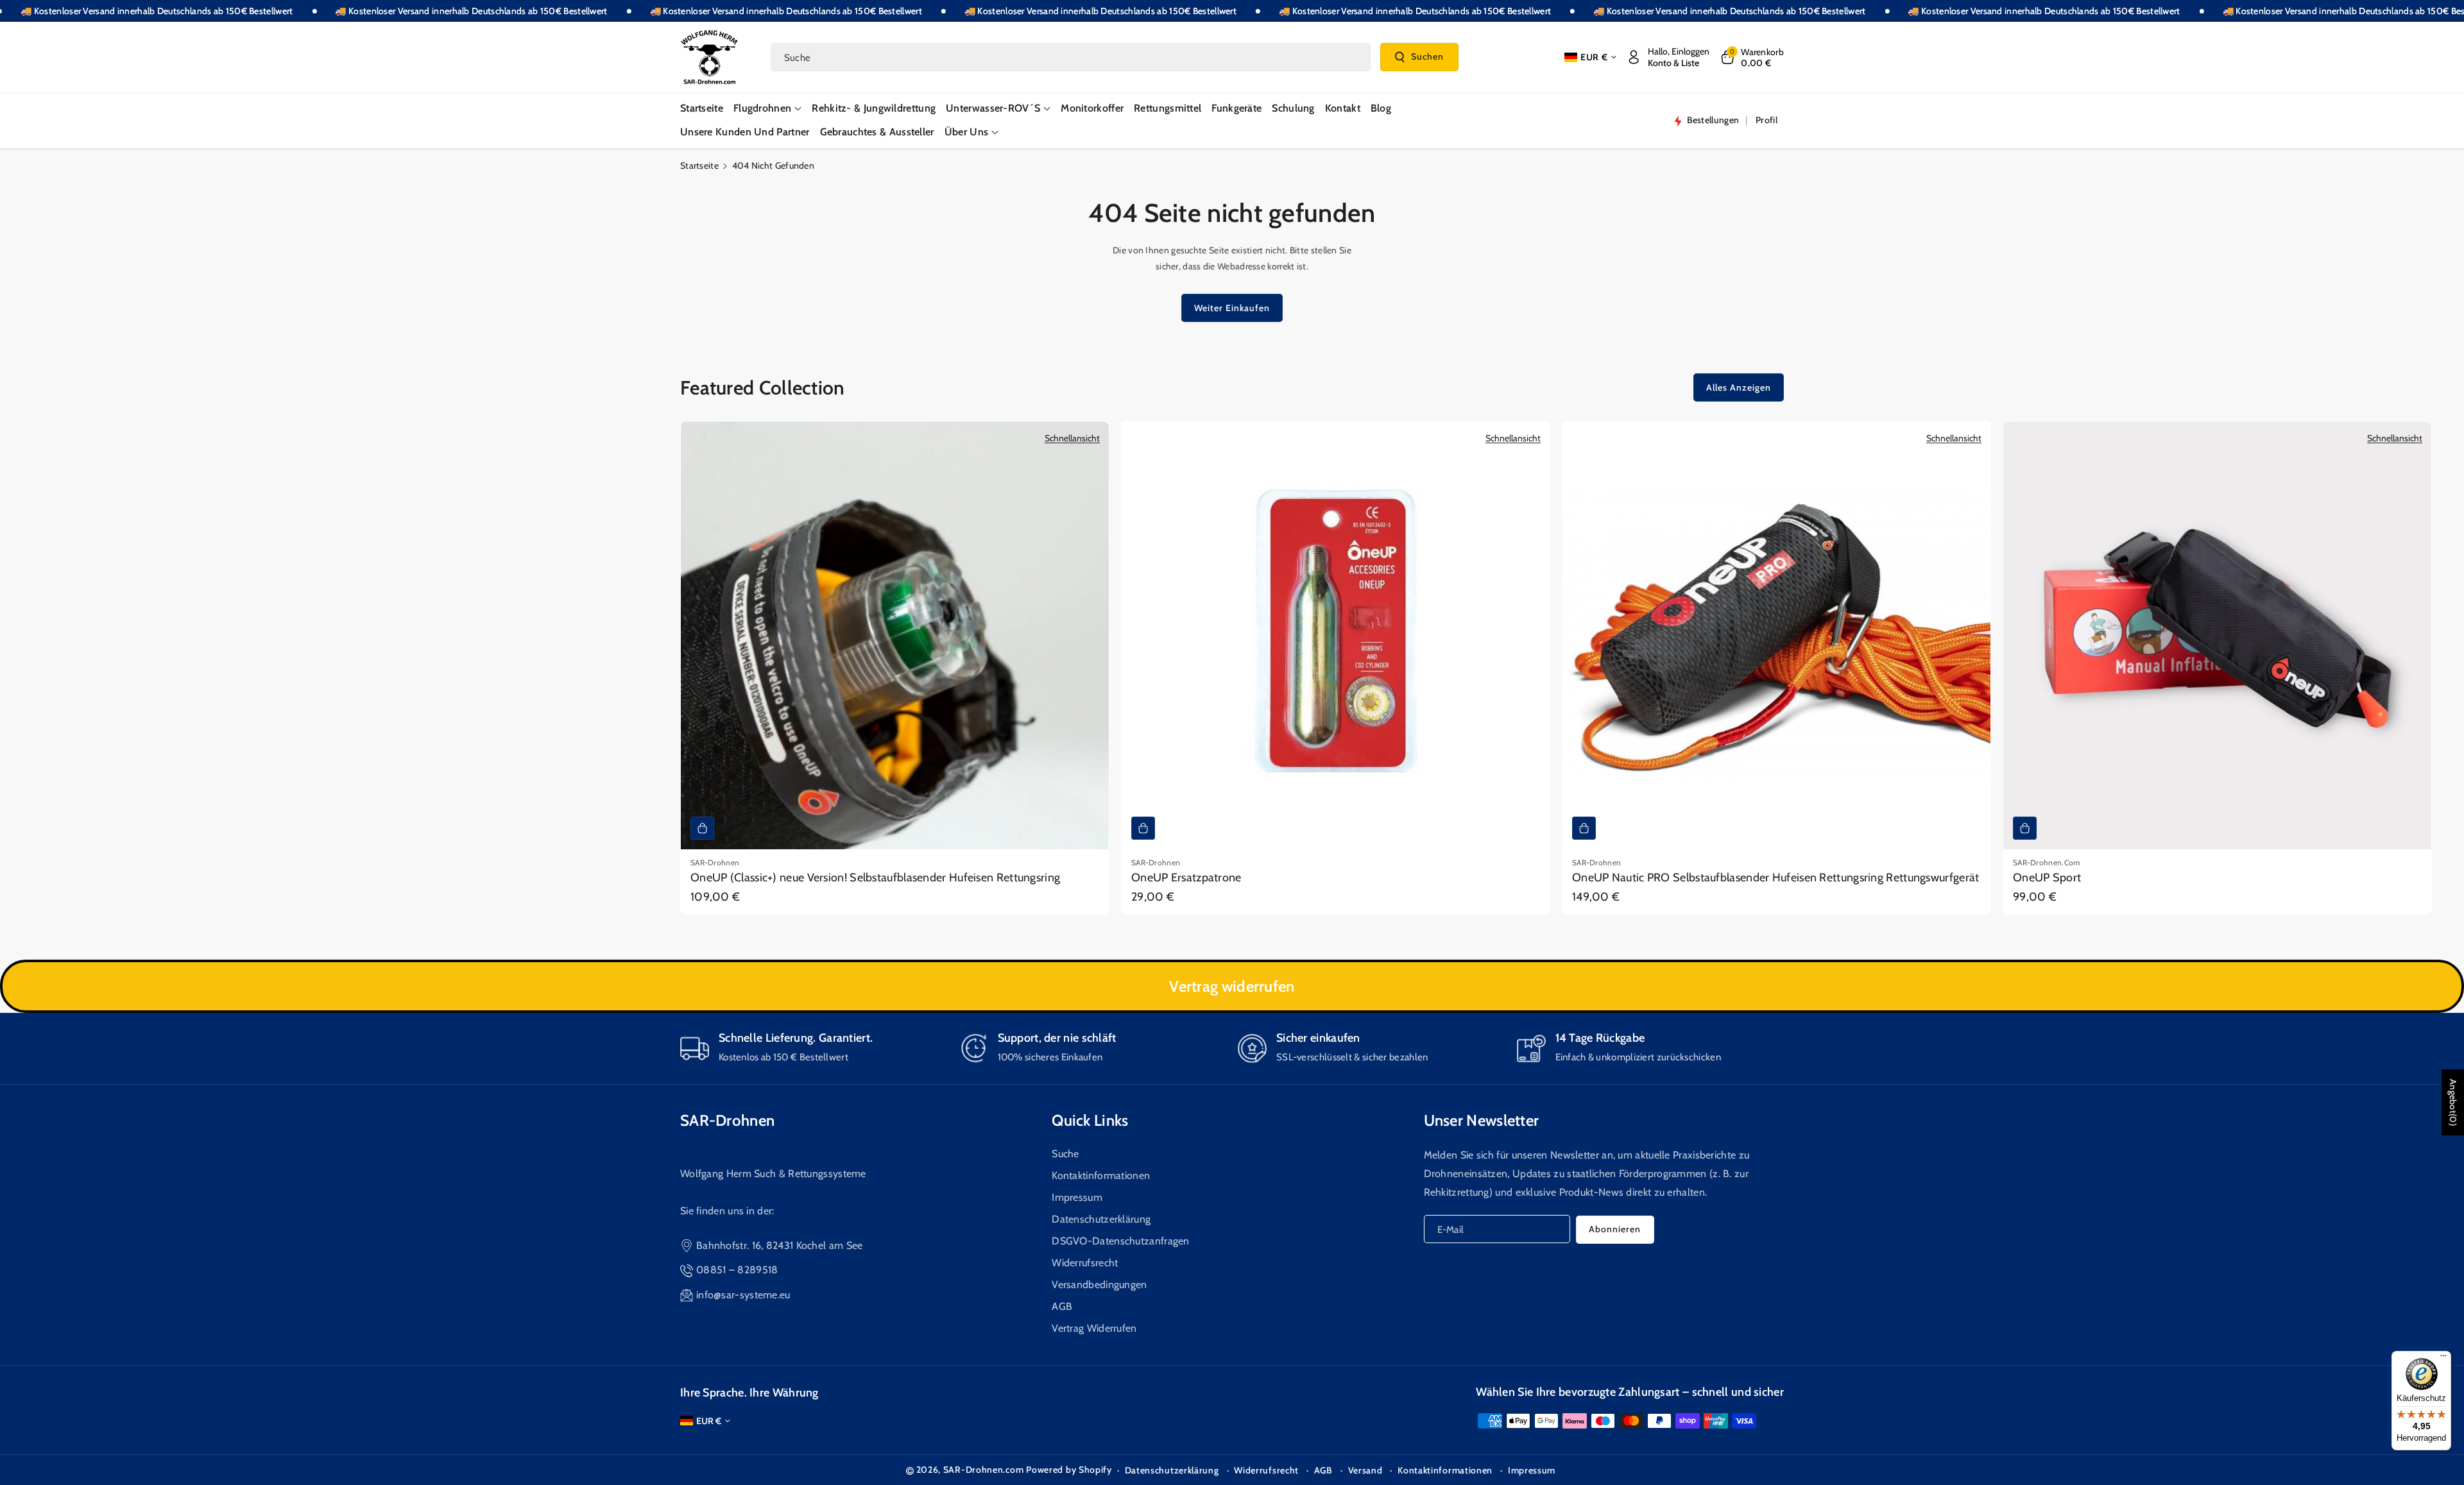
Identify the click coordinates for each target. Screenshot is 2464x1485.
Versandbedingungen (1099, 1285)
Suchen (1427, 56)
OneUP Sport (2047, 878)
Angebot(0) (2453, 1102)
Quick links (1090, 1120)
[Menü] (2443, 1359)
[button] (1751, 57)
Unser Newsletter (1482, 1120)
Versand (1365, 1470)
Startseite (699, 165)
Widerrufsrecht (1085, 1263)
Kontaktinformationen (1101, 1175)
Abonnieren (1615, 1229)
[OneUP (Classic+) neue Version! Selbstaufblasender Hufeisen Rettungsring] (895, 635)
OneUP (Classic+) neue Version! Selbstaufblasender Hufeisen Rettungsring (875, 878)
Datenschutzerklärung (1101, 1219)
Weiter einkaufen (1232, 308)
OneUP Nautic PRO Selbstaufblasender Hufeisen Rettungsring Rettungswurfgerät (1776, 878)
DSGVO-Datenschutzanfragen (1121, 1241)
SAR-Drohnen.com (984, 1470)
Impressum (1077, 1197)
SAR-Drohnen (727, 1120)
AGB (1062, 1306)
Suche (1065, 1154)
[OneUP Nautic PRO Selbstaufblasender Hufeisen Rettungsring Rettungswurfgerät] (1776, 635)
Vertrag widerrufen (1232, 986)
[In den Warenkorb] (702, 828)
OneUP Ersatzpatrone (1186, 878)
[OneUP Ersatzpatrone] (1336, 635)
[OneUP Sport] (2217, 635)
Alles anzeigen (1739, 387)
